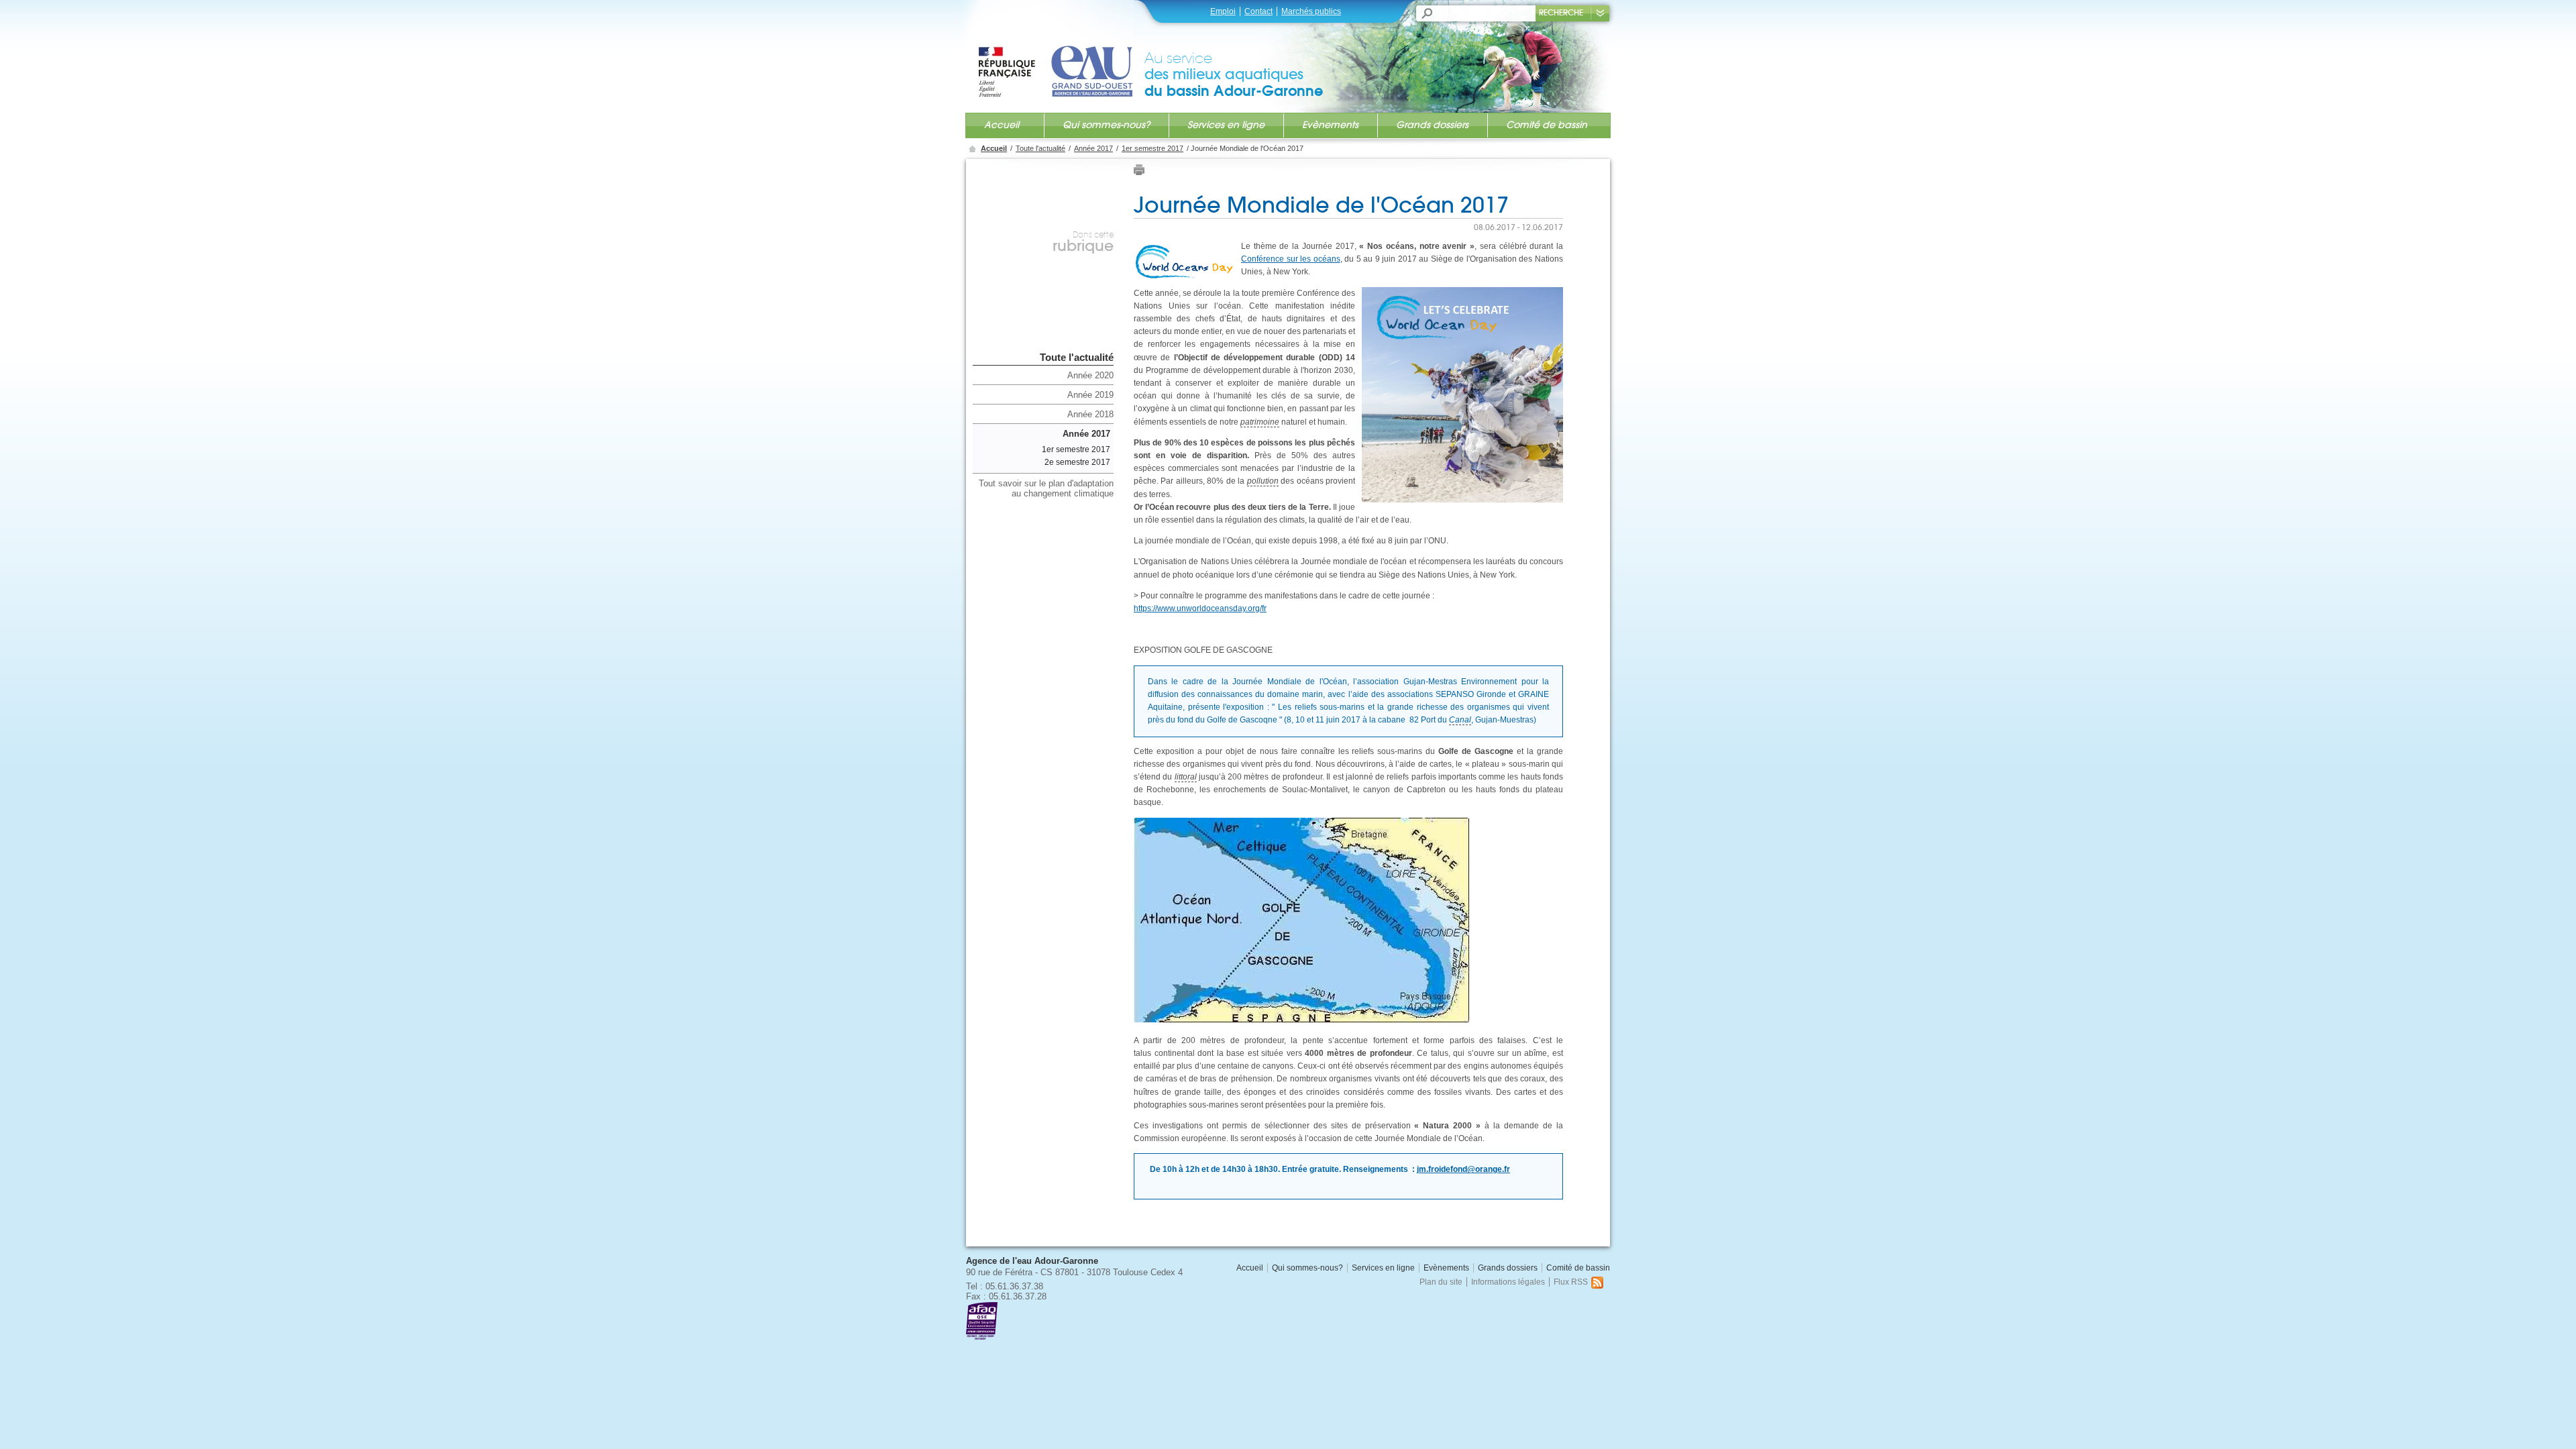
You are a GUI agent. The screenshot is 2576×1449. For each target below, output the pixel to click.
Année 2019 (1090, 395)
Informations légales (1508, 1282)
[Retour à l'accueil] (1061, 58)
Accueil (1002, 125)
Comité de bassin (1547, 125)
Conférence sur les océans (1291, 259)
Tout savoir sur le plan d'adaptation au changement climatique (1046, 488)
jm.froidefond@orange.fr (1463, 1169)
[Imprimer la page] (1139, 173)
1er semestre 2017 (1152, 148)
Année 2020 (1090, 375)
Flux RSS (1571, 1282)
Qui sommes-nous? (1106, 125)
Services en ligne (1226, 125)
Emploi (1223, 11)
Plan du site (1441, 1282)
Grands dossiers (1432, 125)
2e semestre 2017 (1077, 462)
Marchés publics (1311, 11)
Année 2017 (1093, 148)
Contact (1258, 11)
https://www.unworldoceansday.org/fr (1200, 608)
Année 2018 (1090, 414)
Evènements (1330, 125)
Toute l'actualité (1040, 148)
